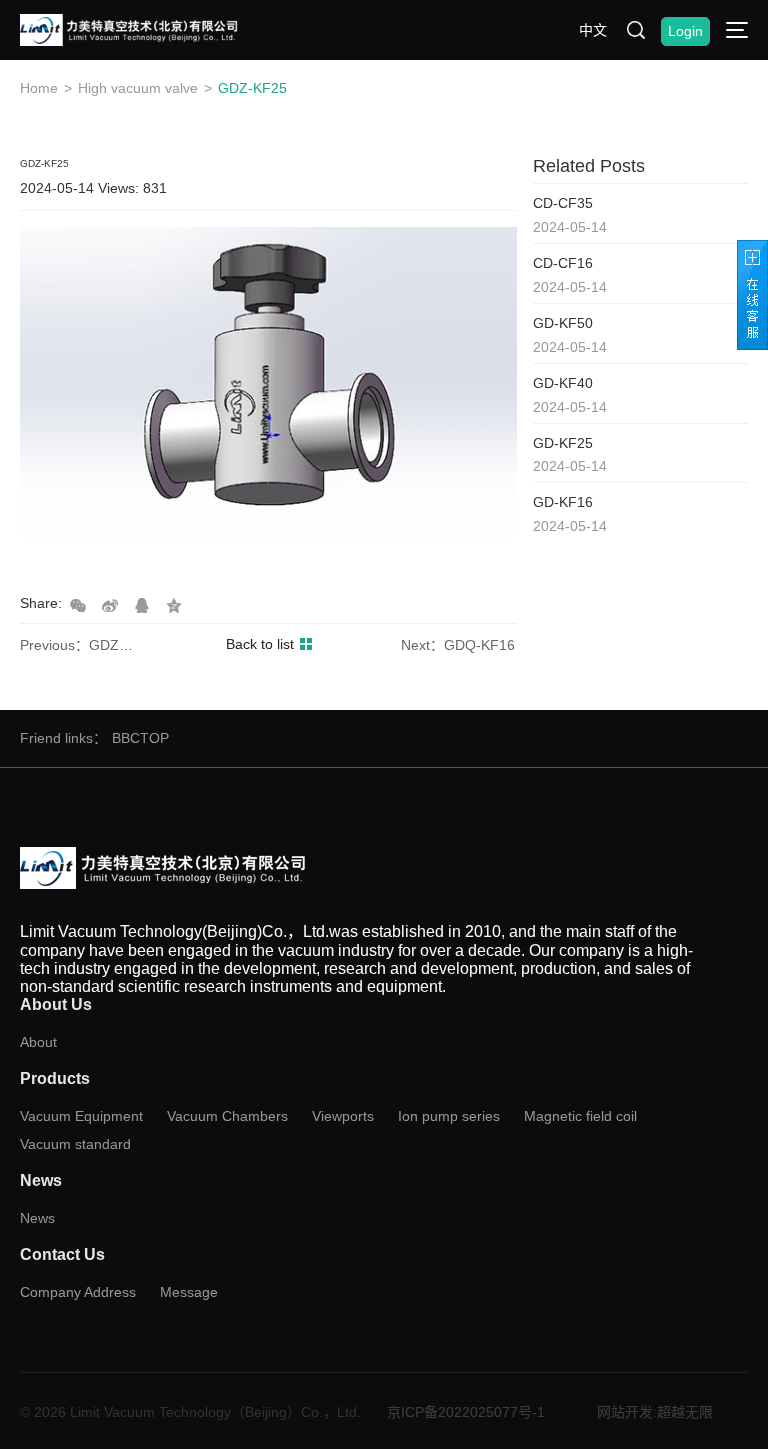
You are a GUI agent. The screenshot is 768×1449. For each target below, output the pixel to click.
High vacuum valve (138, 88)
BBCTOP (140, 738)
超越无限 (685, 1412)
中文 (593, 30)
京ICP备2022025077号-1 (466, 1412)
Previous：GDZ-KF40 (78, 645)
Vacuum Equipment (81, 1116)
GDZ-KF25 (252, 88)
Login (685, 31)
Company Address (78, 1292)
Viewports (343, 1116)
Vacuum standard (75, 1144)
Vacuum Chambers (227, 1116)
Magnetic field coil (580, 1116)
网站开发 (625, 1412)
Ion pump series (449, 1116)
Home (39, 88)
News (37, 1218)
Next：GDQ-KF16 (458, 645)
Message (189, 1292)
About (38, 1042)
